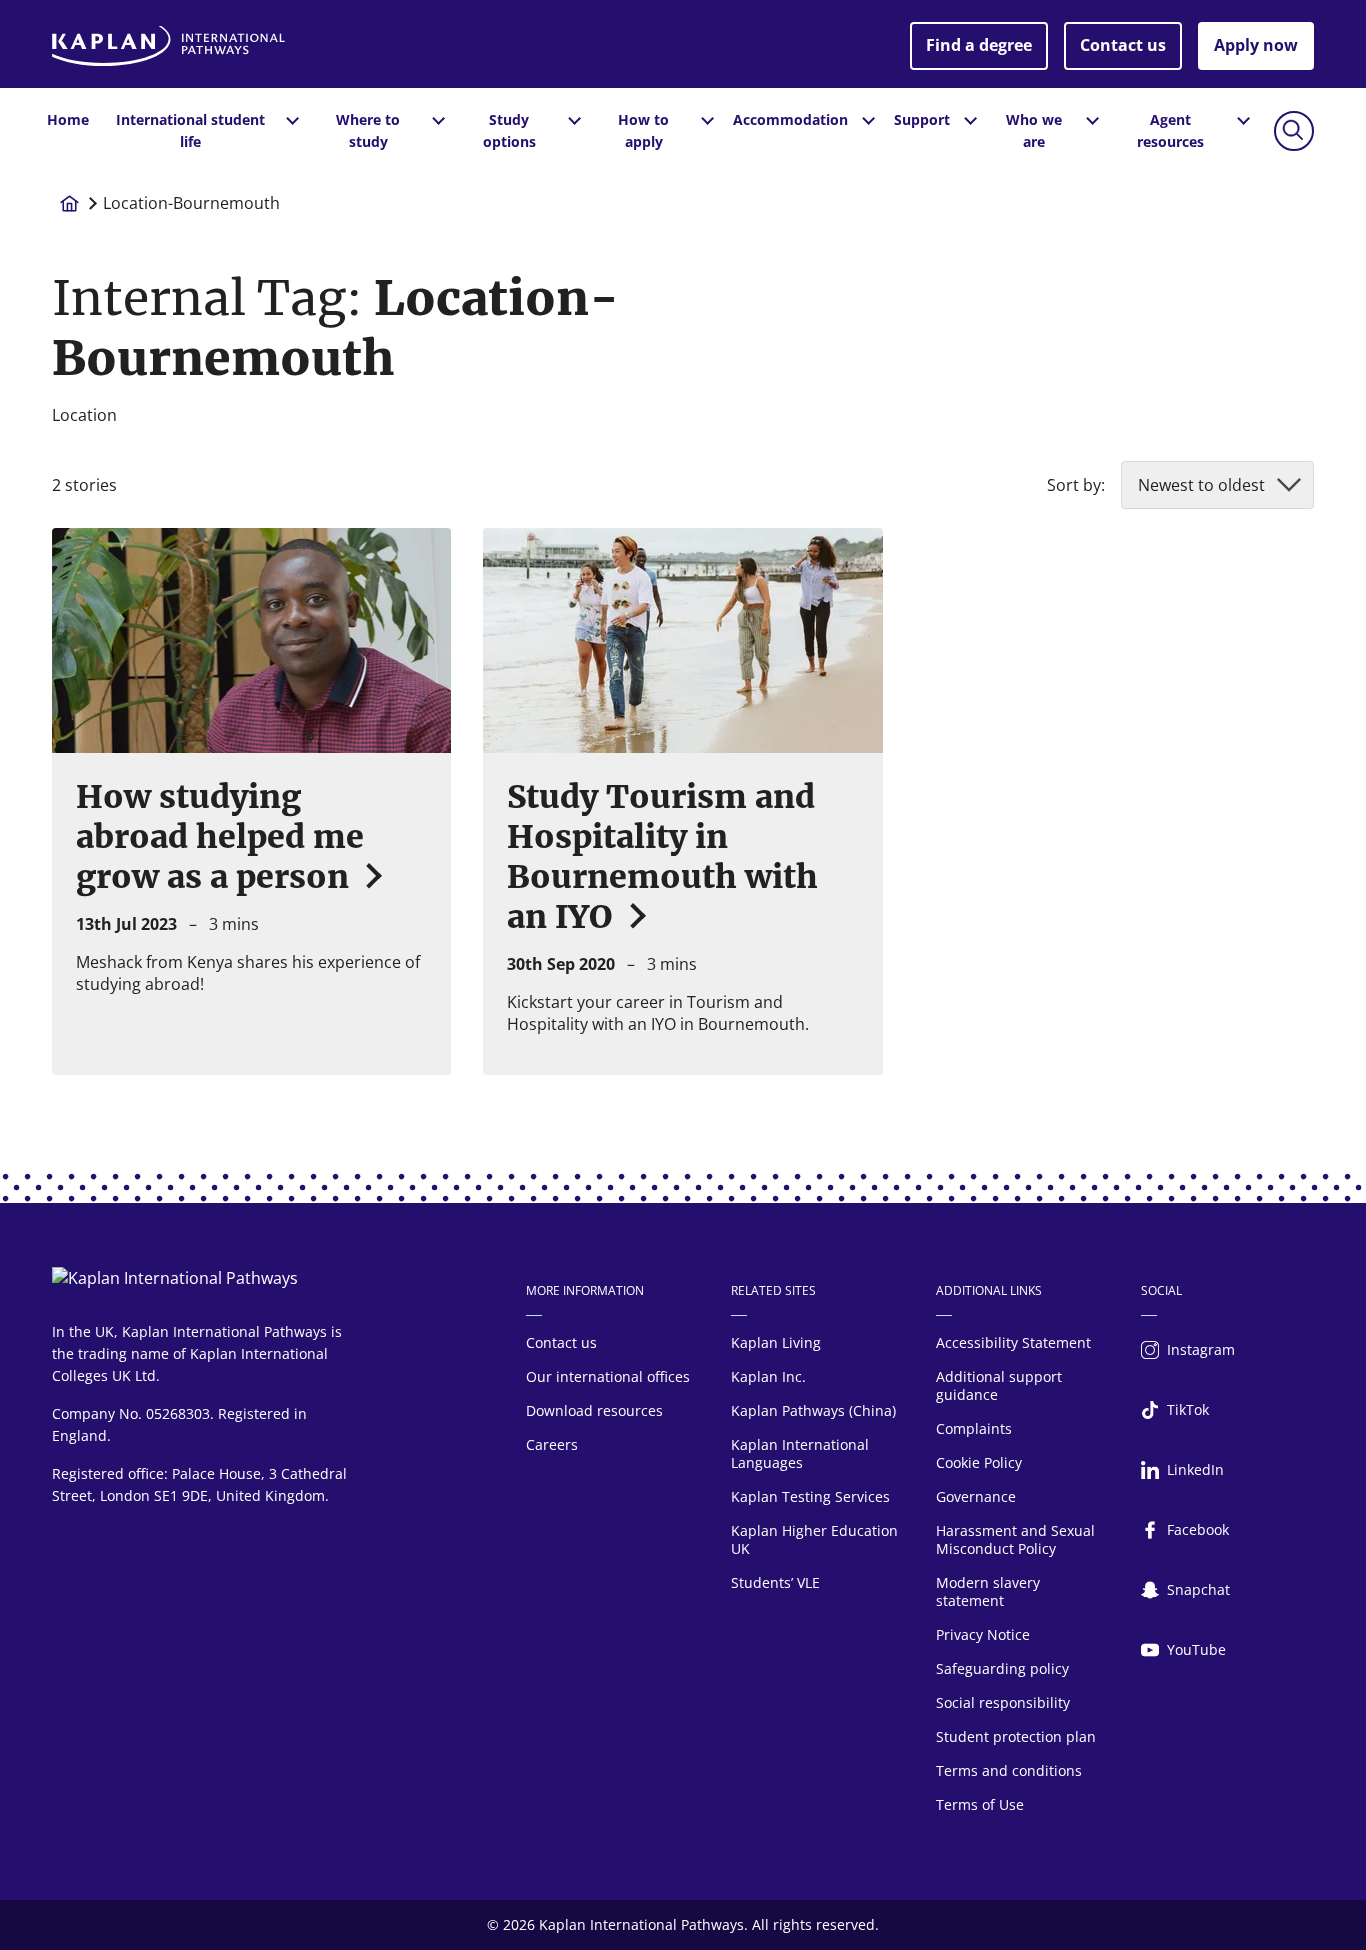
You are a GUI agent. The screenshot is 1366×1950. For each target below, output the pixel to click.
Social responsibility (1003, 1702)
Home (68, 119)
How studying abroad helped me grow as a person (220, 837)
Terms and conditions (1009, 1770)
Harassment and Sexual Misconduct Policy (1015, 1539)
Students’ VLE (775, 1582)
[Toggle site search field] (1294, 131)
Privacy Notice (983, 1634)
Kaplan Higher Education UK (814, 1539)
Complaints (974, 1428)
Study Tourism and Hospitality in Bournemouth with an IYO (662, 857)
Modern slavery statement (988, 1591)
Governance (976, 1496)
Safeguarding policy (1002, 1668)
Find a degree (979, 45)
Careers (552, 1444)
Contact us (1123, 45)
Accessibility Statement (1013, 1342)
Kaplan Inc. (768, 1376)
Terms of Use (980, 1804)
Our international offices (608, 1376)
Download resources (594, 1410)
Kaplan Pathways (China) (813, 1410)
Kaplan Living (776, 1342)
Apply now (1256, 45)
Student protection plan (1016, 1736)
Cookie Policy (979, 1462)
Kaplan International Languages (800, 1453)
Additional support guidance (999, 1385)
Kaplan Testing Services (810, 1496)
